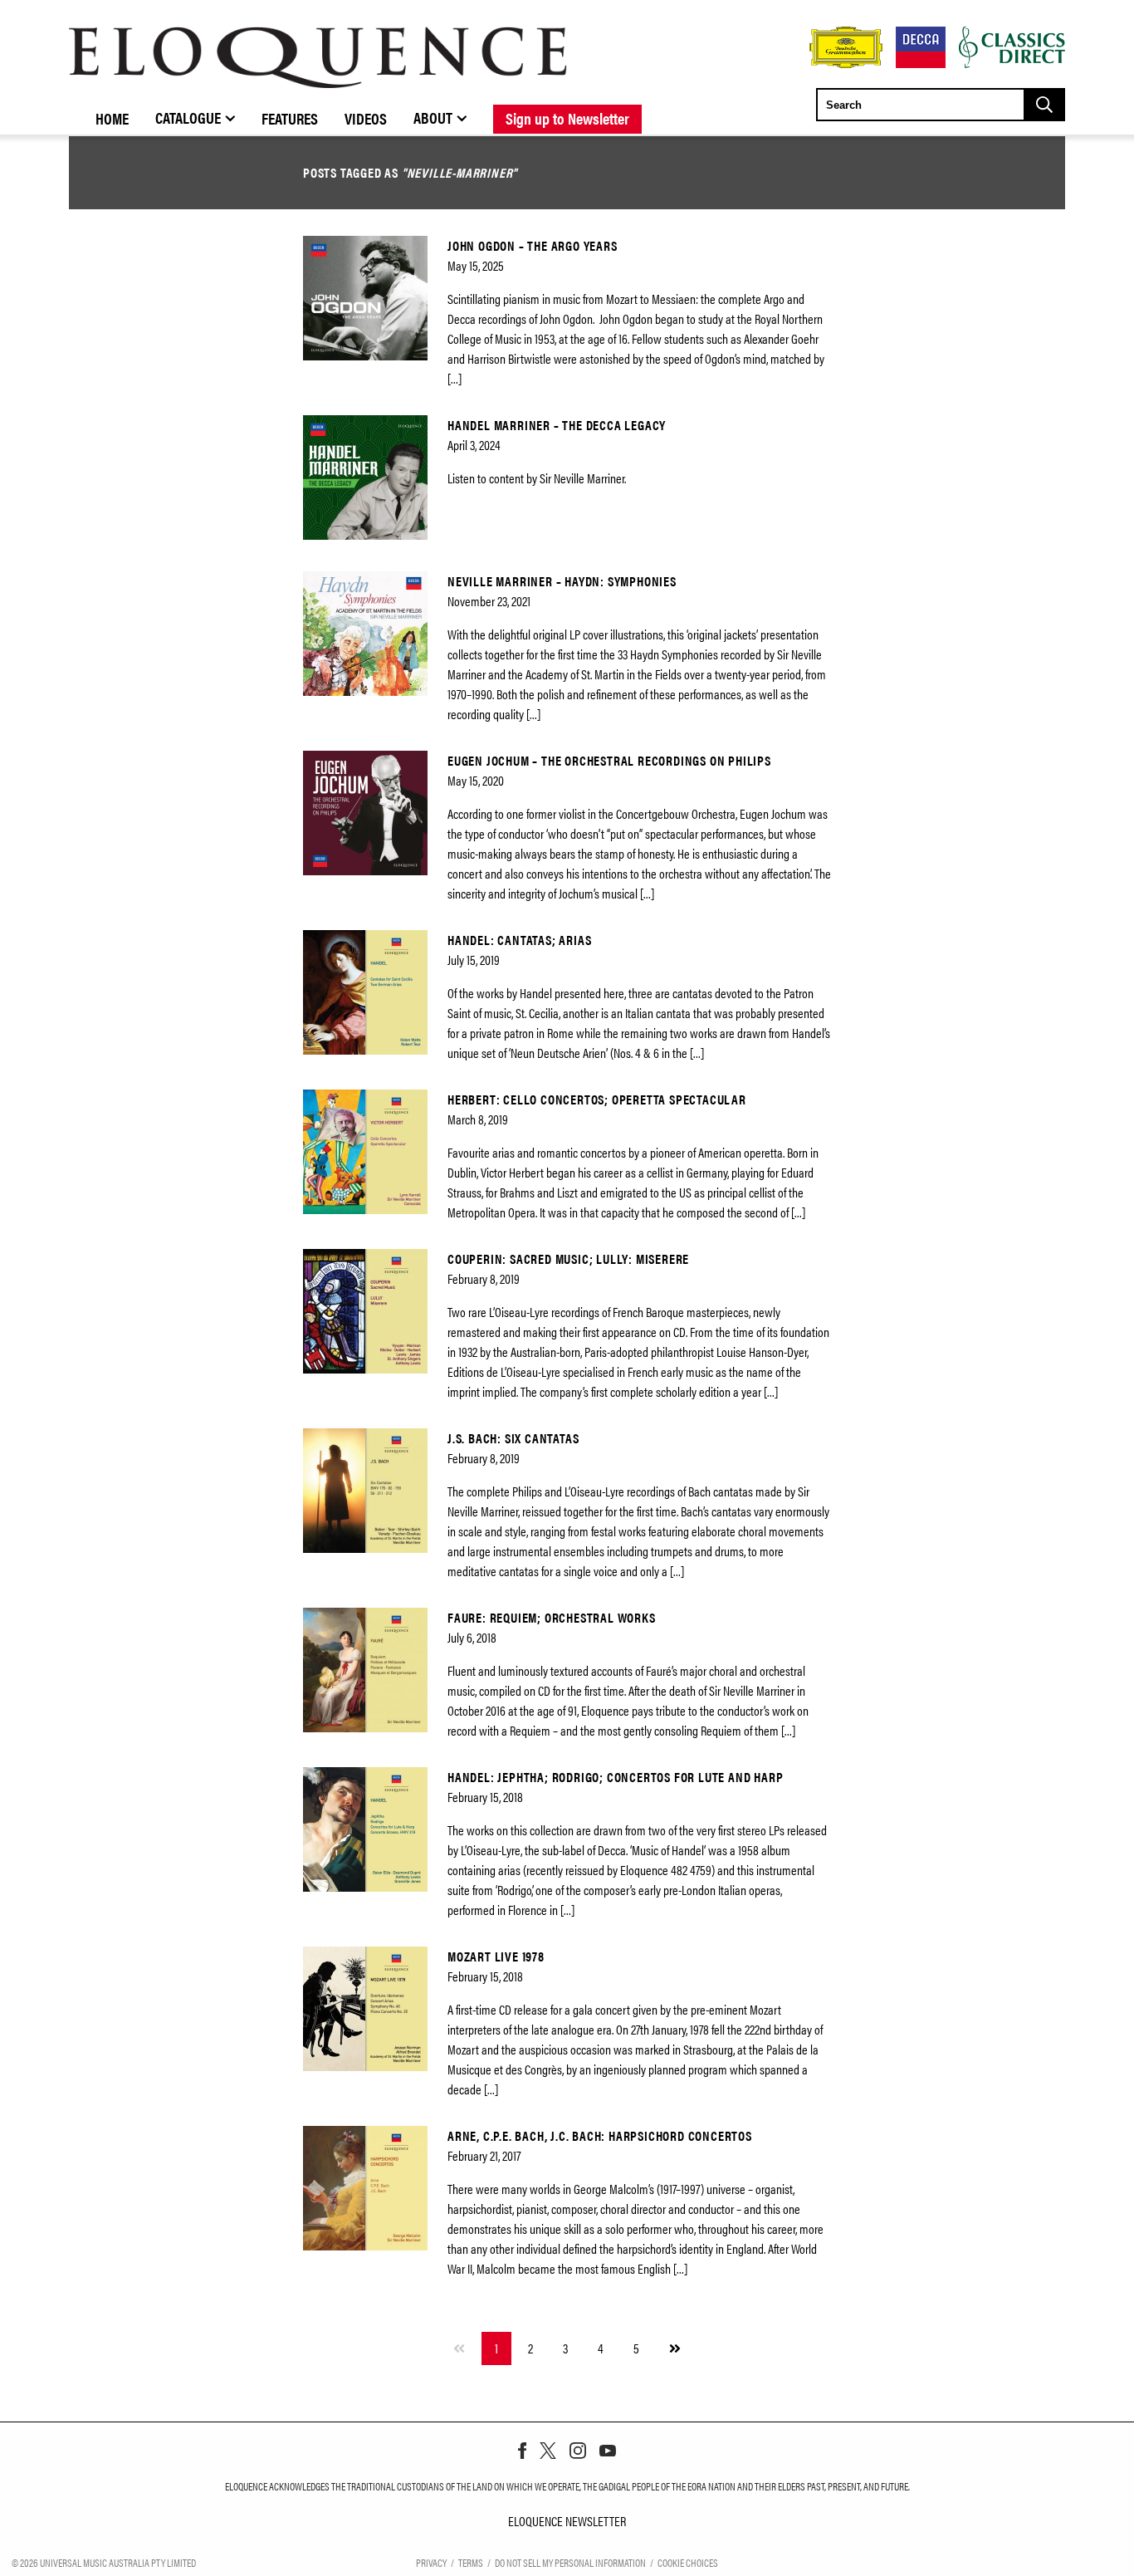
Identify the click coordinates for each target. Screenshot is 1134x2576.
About (433, 117)
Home (112, 118)
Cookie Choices (688, 2562)
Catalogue (188, 117)
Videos (366, 118)
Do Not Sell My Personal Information (570, 2562)
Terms (471, 2562)
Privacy (431, 2562)
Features (290, 118)
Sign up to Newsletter (567, 118)
